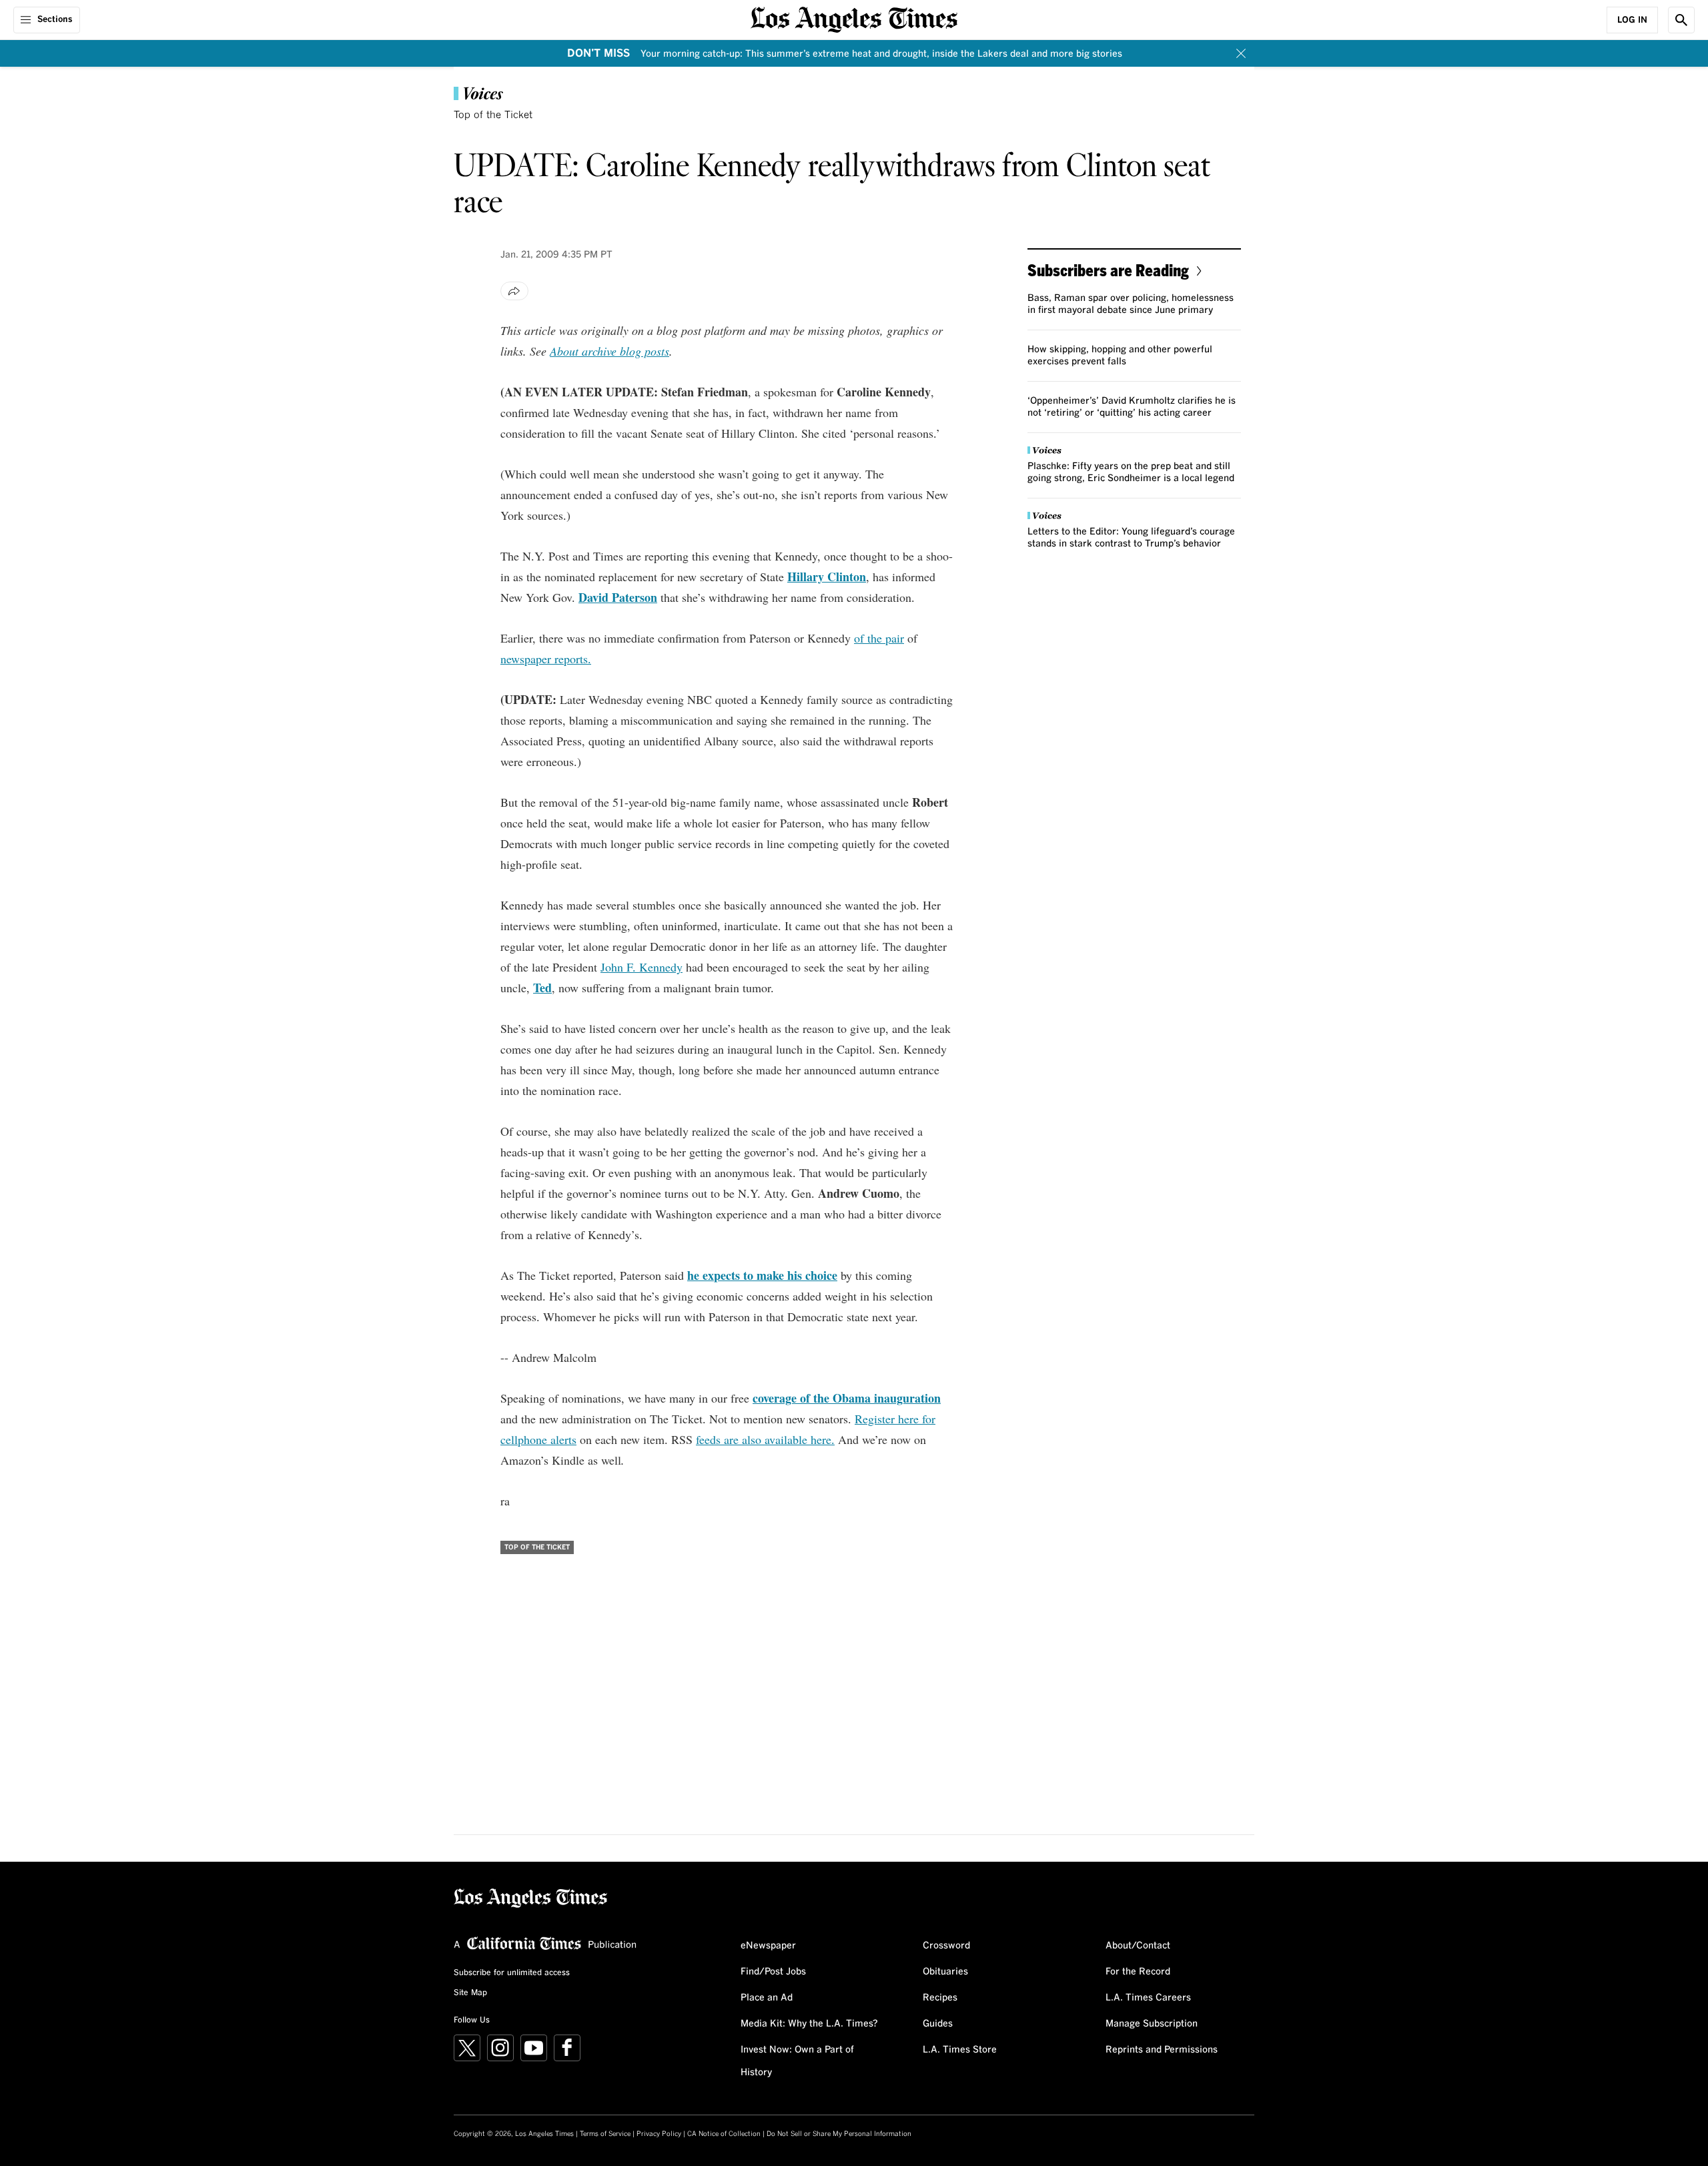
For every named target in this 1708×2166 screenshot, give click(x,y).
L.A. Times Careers (1148, 1998)
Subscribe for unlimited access (512, 1973)
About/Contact (1138, 1946)
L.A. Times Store (960, 2050)
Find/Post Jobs (773, 1972)
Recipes (940, 1998)
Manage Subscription (1152, 2024)
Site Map (470, 1993)
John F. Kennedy (642, 967)
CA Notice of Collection (724, 2134)
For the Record (1138, 1972)
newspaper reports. (546, 659)
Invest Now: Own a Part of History (797, 2061)
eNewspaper (768, 1946)
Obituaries (945, 1972)
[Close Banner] (1241, 53)
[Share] (514, 291)
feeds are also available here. (765, 1439)
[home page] (854, 18)
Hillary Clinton (827, 577)
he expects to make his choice (762, 1275)
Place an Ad (767, 1998)
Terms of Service (605, 2134)
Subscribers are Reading (1108, 270)
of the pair (879, 638)
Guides (938, 2024)
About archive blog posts (609, 351)
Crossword (946, 1946)
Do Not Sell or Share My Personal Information (839, 2134)
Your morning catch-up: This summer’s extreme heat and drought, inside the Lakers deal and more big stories (881, 54)
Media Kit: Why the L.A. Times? (809, 2024)
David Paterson (618, 597)
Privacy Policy (659, 2134)
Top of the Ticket (493, 115)
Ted (542, 988)
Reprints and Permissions (1162, 2050)
